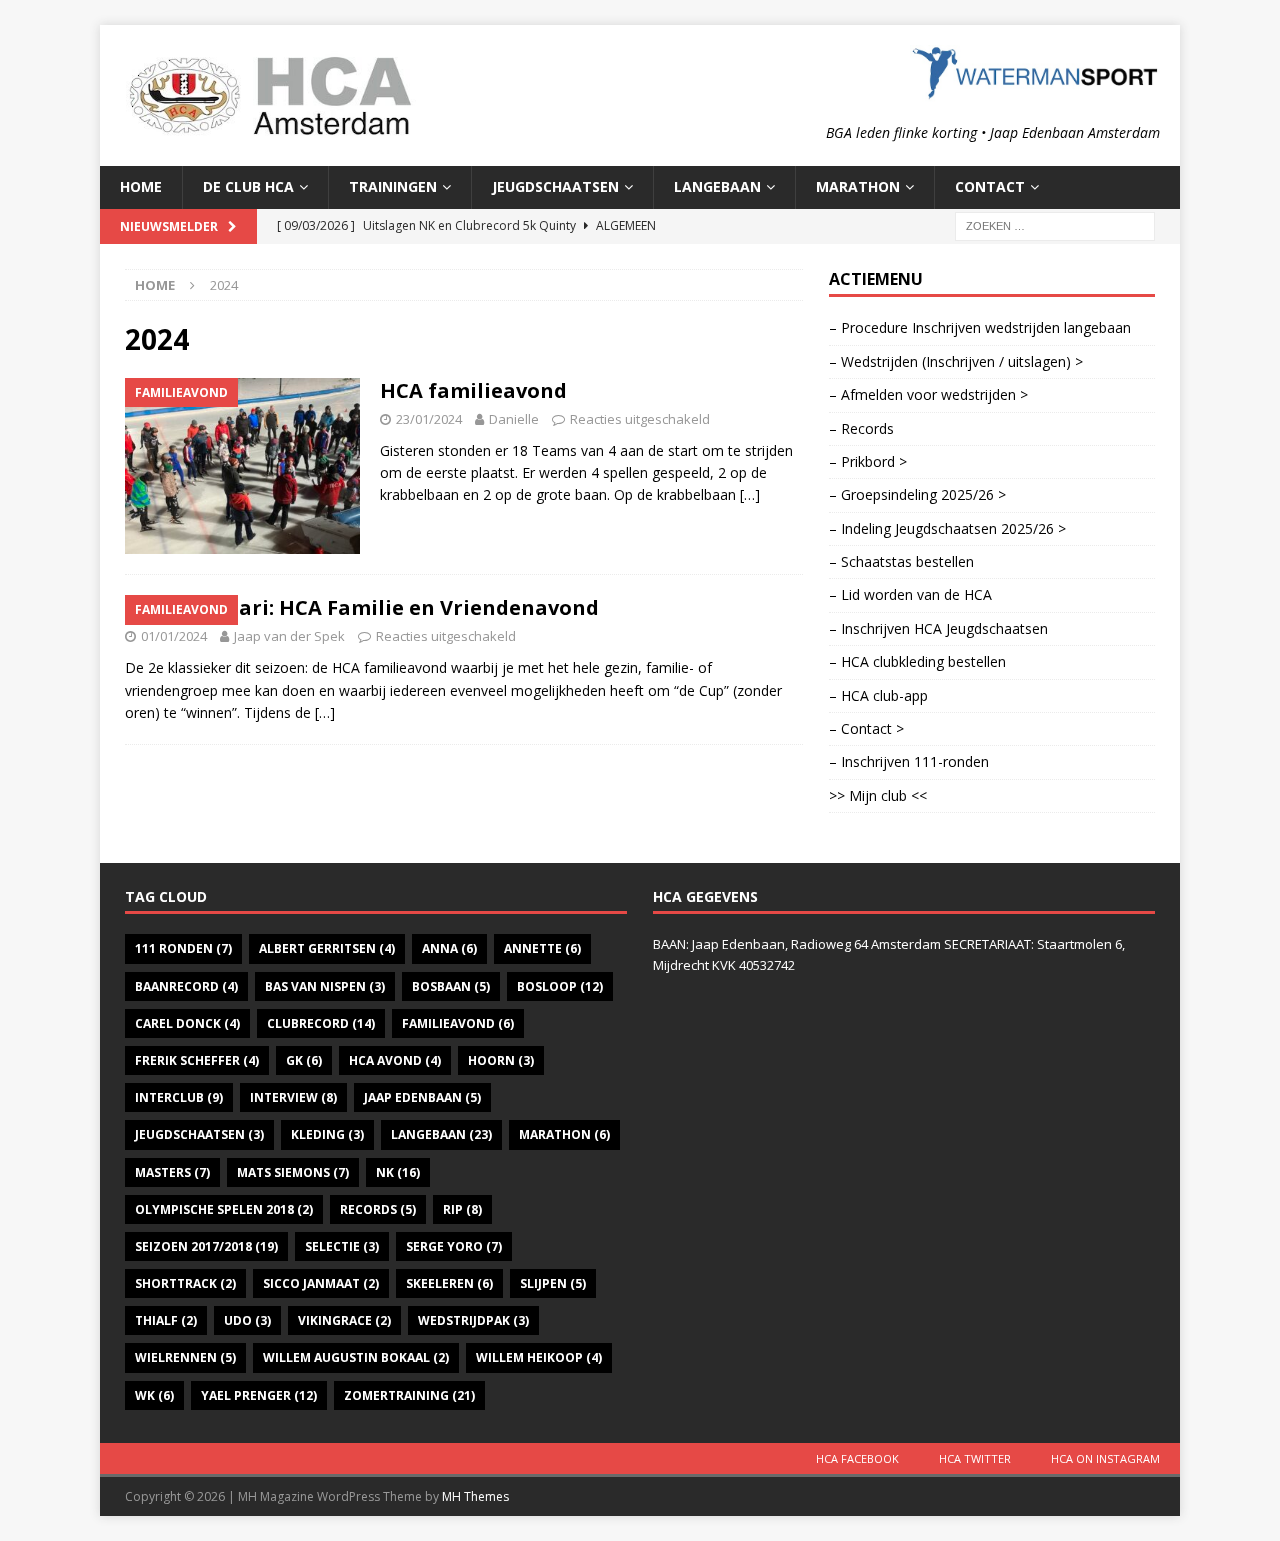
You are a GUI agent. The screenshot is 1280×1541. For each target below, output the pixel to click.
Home (141, 186)
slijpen (553, 1283)
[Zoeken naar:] (1055, 224)
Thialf (166, 1320)
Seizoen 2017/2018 (206, 1246)
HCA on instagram (1105, 1458)
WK (154, 1395)
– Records (861, 428)
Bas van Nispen (325, 986)
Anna (449, 948)
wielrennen (185, 1357)
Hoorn (501, 1060)
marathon (564, 1134)
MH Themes (475, 1496)
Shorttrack (185, 1283)
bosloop (560, 986)
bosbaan (451, 986)
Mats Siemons (293, 1172)
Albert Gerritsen (327, 948)
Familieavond (458, 1023)
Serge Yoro (454, 1246)
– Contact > (866, 728)
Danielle (514, 419)
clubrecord (321, 1023)
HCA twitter (975, 1458)
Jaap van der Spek (289, 636)
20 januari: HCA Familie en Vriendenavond (382, 607)
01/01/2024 (174, 636)
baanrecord (186, 986)
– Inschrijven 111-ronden (909, 761)
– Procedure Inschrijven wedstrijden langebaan (980, 327)
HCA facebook (857, 1458)
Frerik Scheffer (197, 1060)
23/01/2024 (429, 419)
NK (398, 1172)
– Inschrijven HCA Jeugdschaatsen (938, 628)
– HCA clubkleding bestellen (917, 661)
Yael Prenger (259, 1395)
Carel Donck (187, 1023)
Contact (990, 186)
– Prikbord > (868, 461)
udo (247, 1320)
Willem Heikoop (539, 1357)
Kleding (327, 1134)
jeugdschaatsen (199, 1134)
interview (293, 1097)
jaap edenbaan (422, 1097)
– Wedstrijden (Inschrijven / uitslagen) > (956, 361)
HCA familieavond (473, 390)
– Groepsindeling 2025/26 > (917, 494)
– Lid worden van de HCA (910, 594)
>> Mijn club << (878, 795)
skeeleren (449, 1283)
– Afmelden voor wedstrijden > (928, 394)
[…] (750, 494)
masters (172, 1172)
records (378, 1209)
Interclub (179, 1097)
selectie (342, 1246)
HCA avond (395, 1060)
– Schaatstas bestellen (901, 561)
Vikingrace (344, 1320)
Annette (542, 948)
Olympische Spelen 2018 (224, 1209)
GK (304, 1060)
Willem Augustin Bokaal (356, 1357)
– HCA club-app (878, 695)
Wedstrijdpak (473, 1320)
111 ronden (183, 948)
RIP (462, 1209)
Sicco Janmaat (321, 1283)
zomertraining (409, 1395)
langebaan (441, 1134)
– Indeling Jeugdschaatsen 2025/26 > (947, 528)
